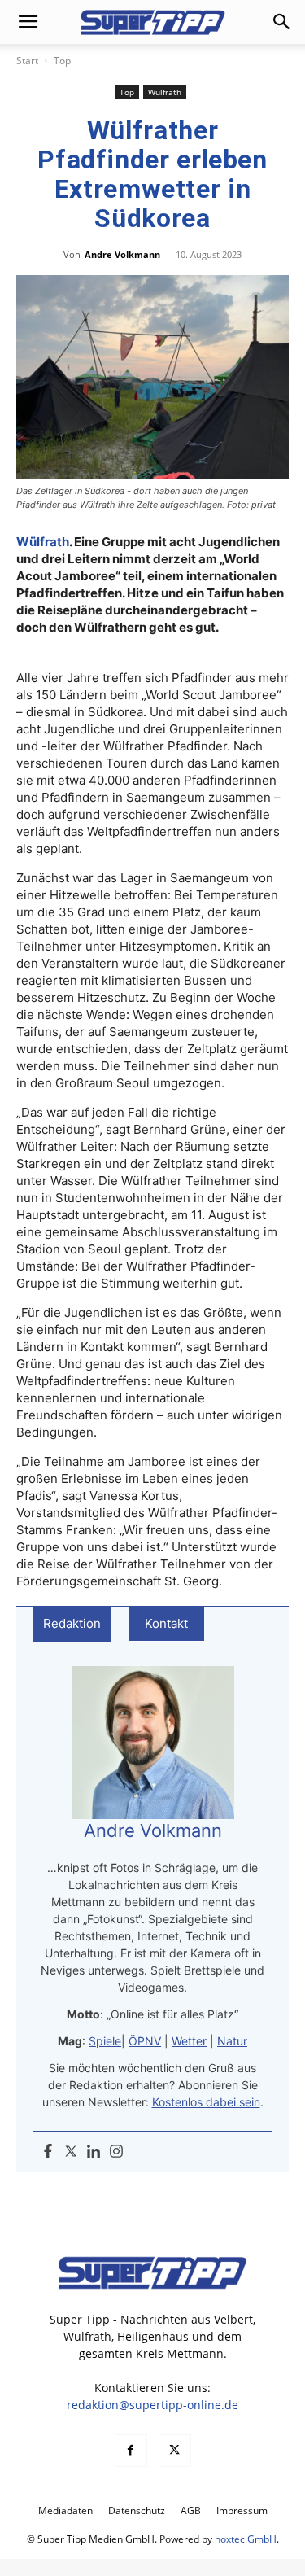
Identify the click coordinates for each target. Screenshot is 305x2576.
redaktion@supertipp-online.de (152, 2405)
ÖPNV (145, 2041)
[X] (175, 2451)
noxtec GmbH (246, 2539)
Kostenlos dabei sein (206, 2102)
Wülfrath (165, 92)
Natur (232, 2041)
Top (62, 61)
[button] (28, 22)
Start (27, 61)
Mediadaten (65, 2510)
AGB (191, 2510)
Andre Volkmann (122, 254)
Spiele (105, 2041)
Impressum (242, 2510)
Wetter (189, 2041)
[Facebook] (48, 2152)
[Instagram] (116, 2152)
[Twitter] (71, 2152)
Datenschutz (137, 2510)
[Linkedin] (94, 2152)
